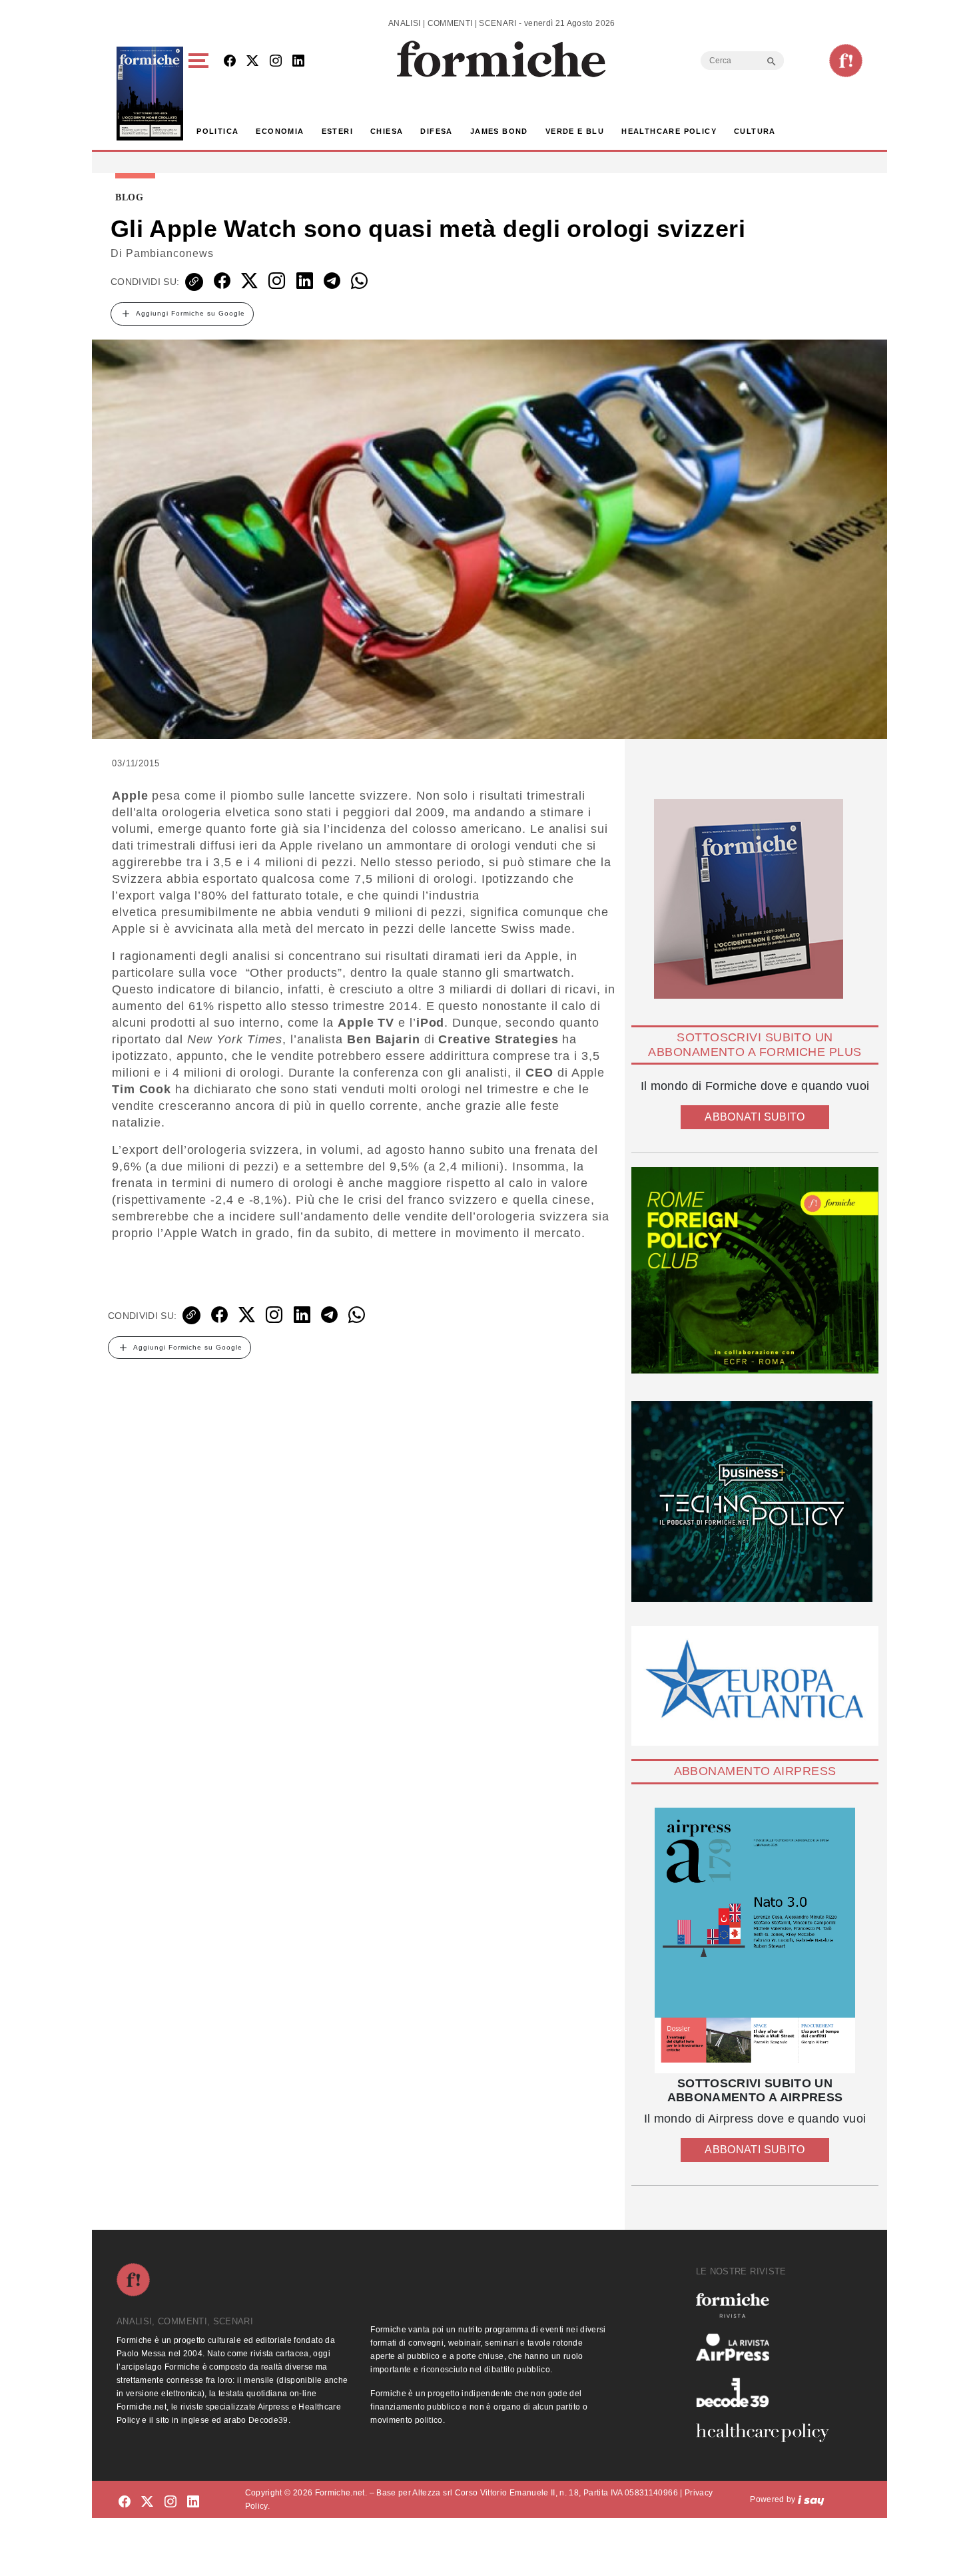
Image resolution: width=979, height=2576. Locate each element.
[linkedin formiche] (193, 2502)
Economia (280, 131)
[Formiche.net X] (252, 62)
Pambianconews (170, 253)
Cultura (755, 131)
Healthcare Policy (669, 131)
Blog (130, 198)
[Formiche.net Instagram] (276, 62)
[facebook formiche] (125, 2502)
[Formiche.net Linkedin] (298, 62)
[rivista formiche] (755, 1940)
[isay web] (811, 2499)
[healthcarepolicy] (768, 2433)
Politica (217, 131)
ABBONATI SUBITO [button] (755, 1117)
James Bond (499, 131)
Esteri (337, 131)
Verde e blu (575, 131)
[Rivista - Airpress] (768, 2347)
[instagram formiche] (170, 2502)
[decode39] (768, 2392)
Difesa (436, 131)
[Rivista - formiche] (768, 2305)
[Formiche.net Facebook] (230, 62)
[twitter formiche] (147, 2502)
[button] (201, 94)
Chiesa (387, 131)
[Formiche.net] (846, 61)
